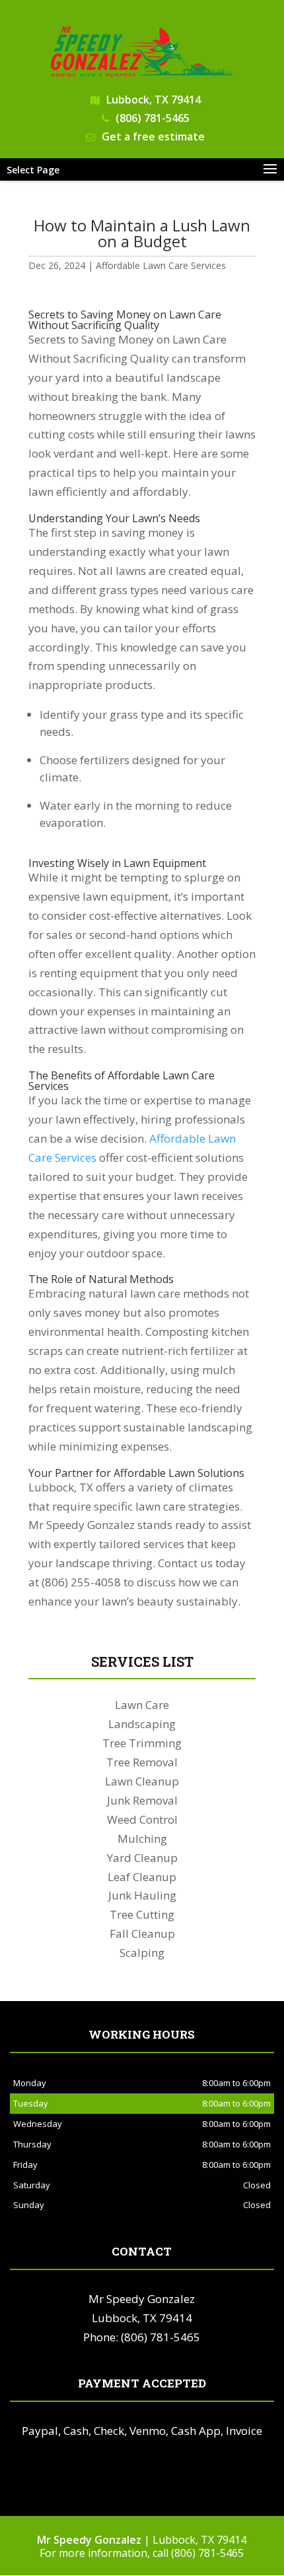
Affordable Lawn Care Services (161, 265)
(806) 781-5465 (153, 118)
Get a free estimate (153, 136)
